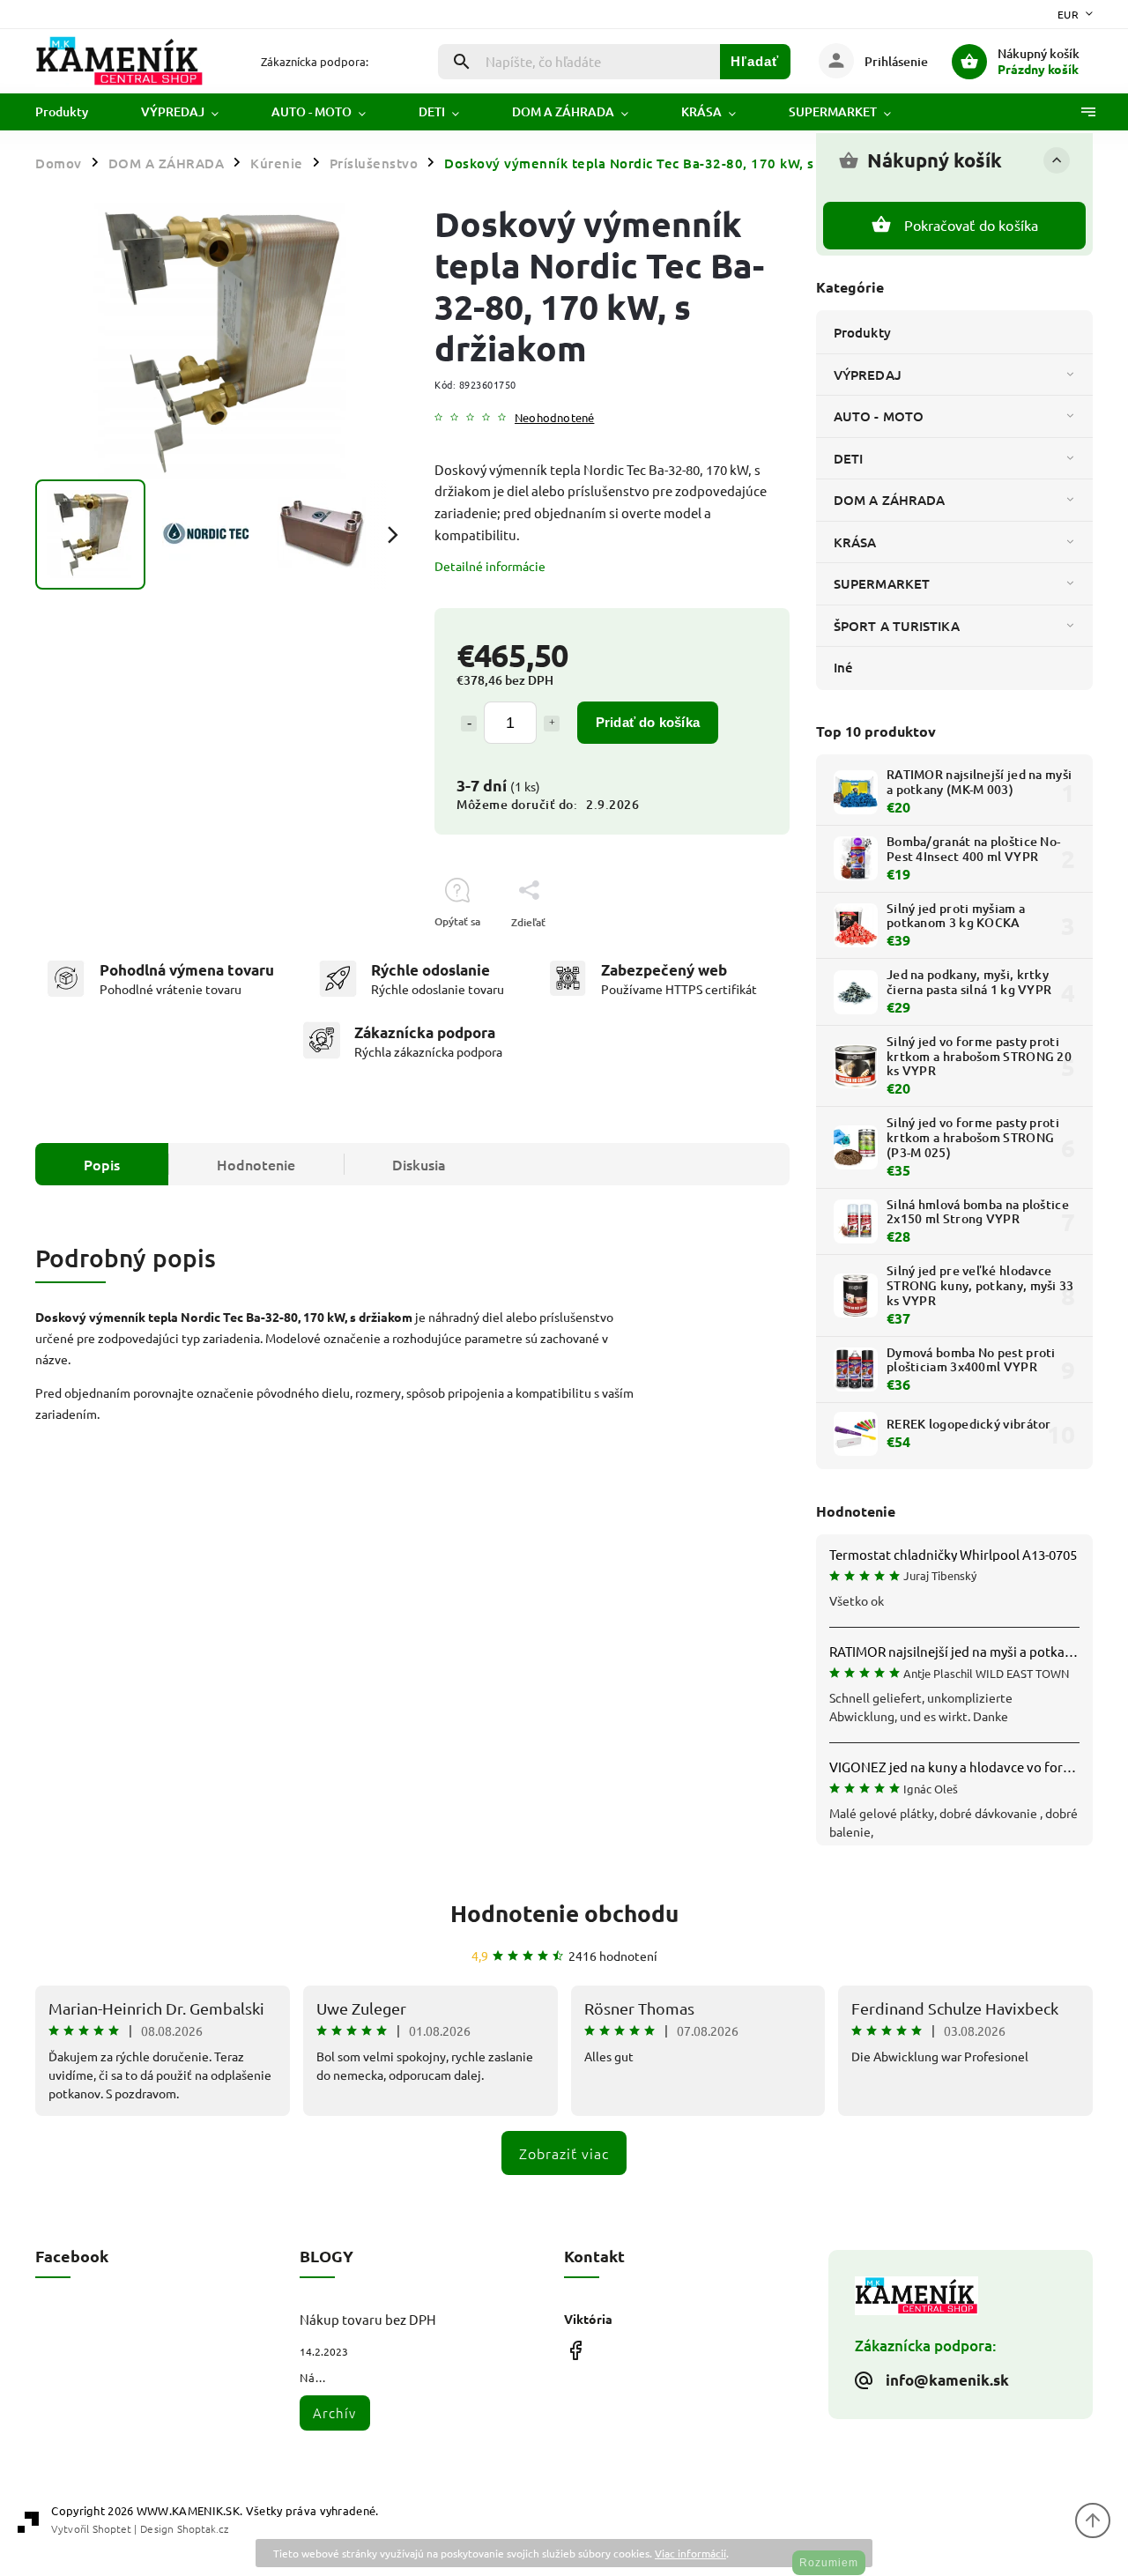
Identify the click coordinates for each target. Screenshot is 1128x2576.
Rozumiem (829, 2563)
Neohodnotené (554, 418)
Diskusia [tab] (419, 1164)
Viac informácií (690, 2553)
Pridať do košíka (648, 722)
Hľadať (755, 61)
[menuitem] (75, 112)
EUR (1069, 14)
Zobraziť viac (564, 2153)
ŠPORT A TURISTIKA (897, 626)
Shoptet (112, 2528)
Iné (843, 667)
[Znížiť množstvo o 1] (469, 724)
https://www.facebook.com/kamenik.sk (575, 2350)
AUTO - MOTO (879, 416)
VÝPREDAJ (868, 375)
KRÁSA (855, 542)
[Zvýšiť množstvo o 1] (552, 724)
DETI (848, 458)
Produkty (862, 332)
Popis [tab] (102, 1164)
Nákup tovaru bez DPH (368, 2319)
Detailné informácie (490, 566)
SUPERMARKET (882, 583)
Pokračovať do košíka (972, 225)
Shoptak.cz (203, 2528)
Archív (334, 2413)
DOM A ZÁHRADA (889, 500)
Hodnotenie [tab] (256, 1164)
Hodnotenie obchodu (564, 1913)
